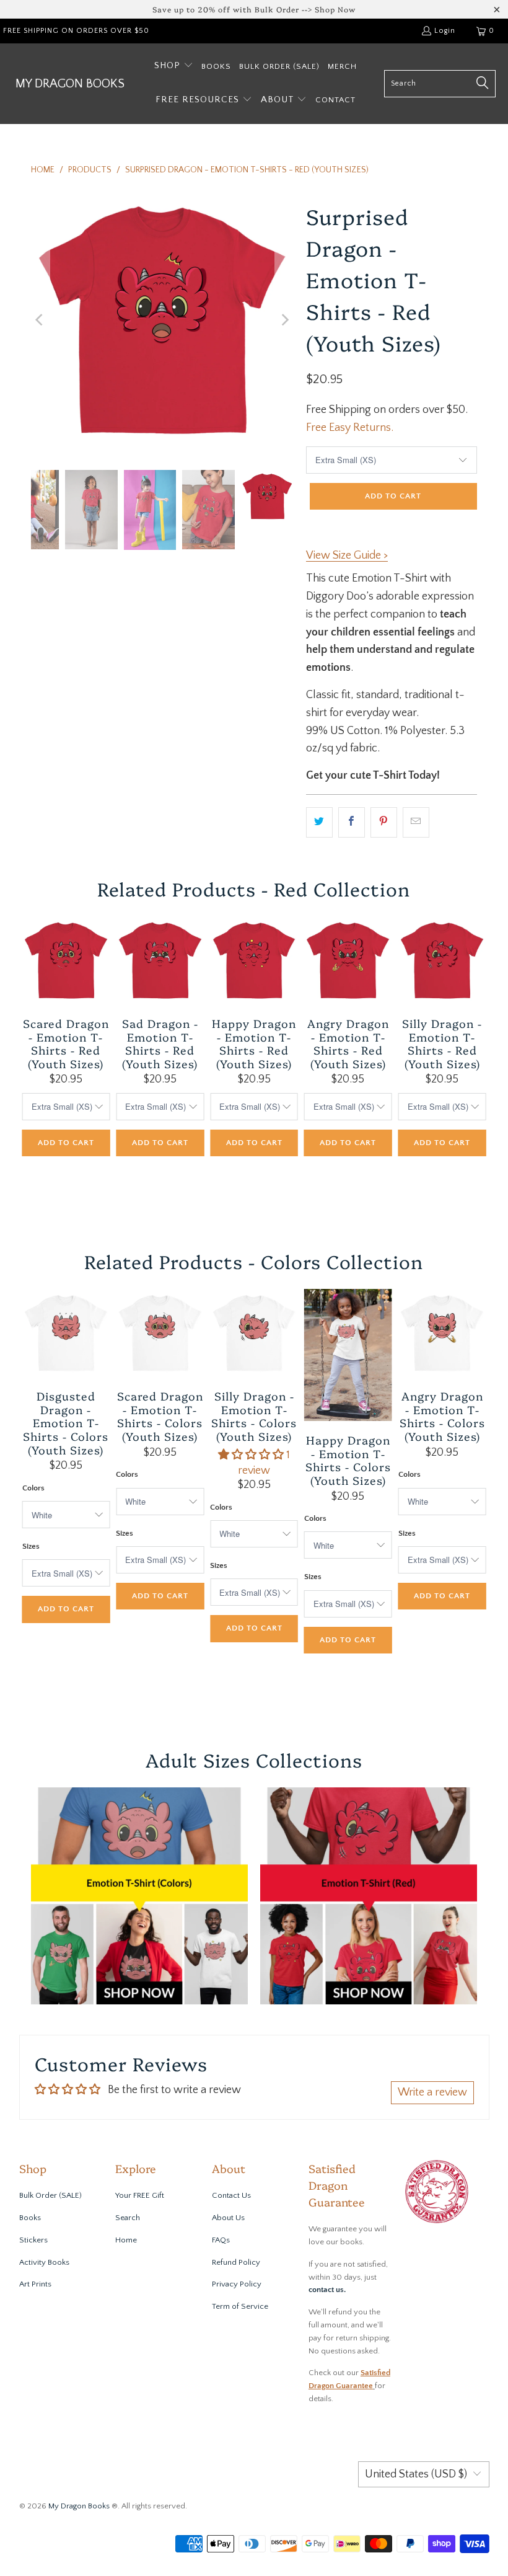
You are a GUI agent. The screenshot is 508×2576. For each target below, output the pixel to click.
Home (126, 2240)
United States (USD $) (416, 2474)
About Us (228, 2218)
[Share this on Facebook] (352, 822)
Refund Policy (236, 2262)
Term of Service (240, 2306)
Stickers (33, 2240)
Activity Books (44, 2262)
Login (445, 31)
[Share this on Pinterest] (384, 822)
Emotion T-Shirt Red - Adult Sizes (369, 1896)
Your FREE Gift (140, 2195)
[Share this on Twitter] (319, 822)
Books (30, 2218)
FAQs (221, 2240)
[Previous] (40, 320)
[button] (174, 67)
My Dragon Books (79, 2506)
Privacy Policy (237, 2284)
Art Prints (35, 2284)
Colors (221, 1507)
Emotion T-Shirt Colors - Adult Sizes (139, 1896)
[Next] (284, 320)
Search (128, 2218)
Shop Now (335, 9)
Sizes (219, 1565)
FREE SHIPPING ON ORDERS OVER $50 (76, 31)
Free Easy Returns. (350, 428)
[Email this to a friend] (416, 822)
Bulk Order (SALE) (50, 2195)
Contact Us (231, 2195)
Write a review (432, 2092)
